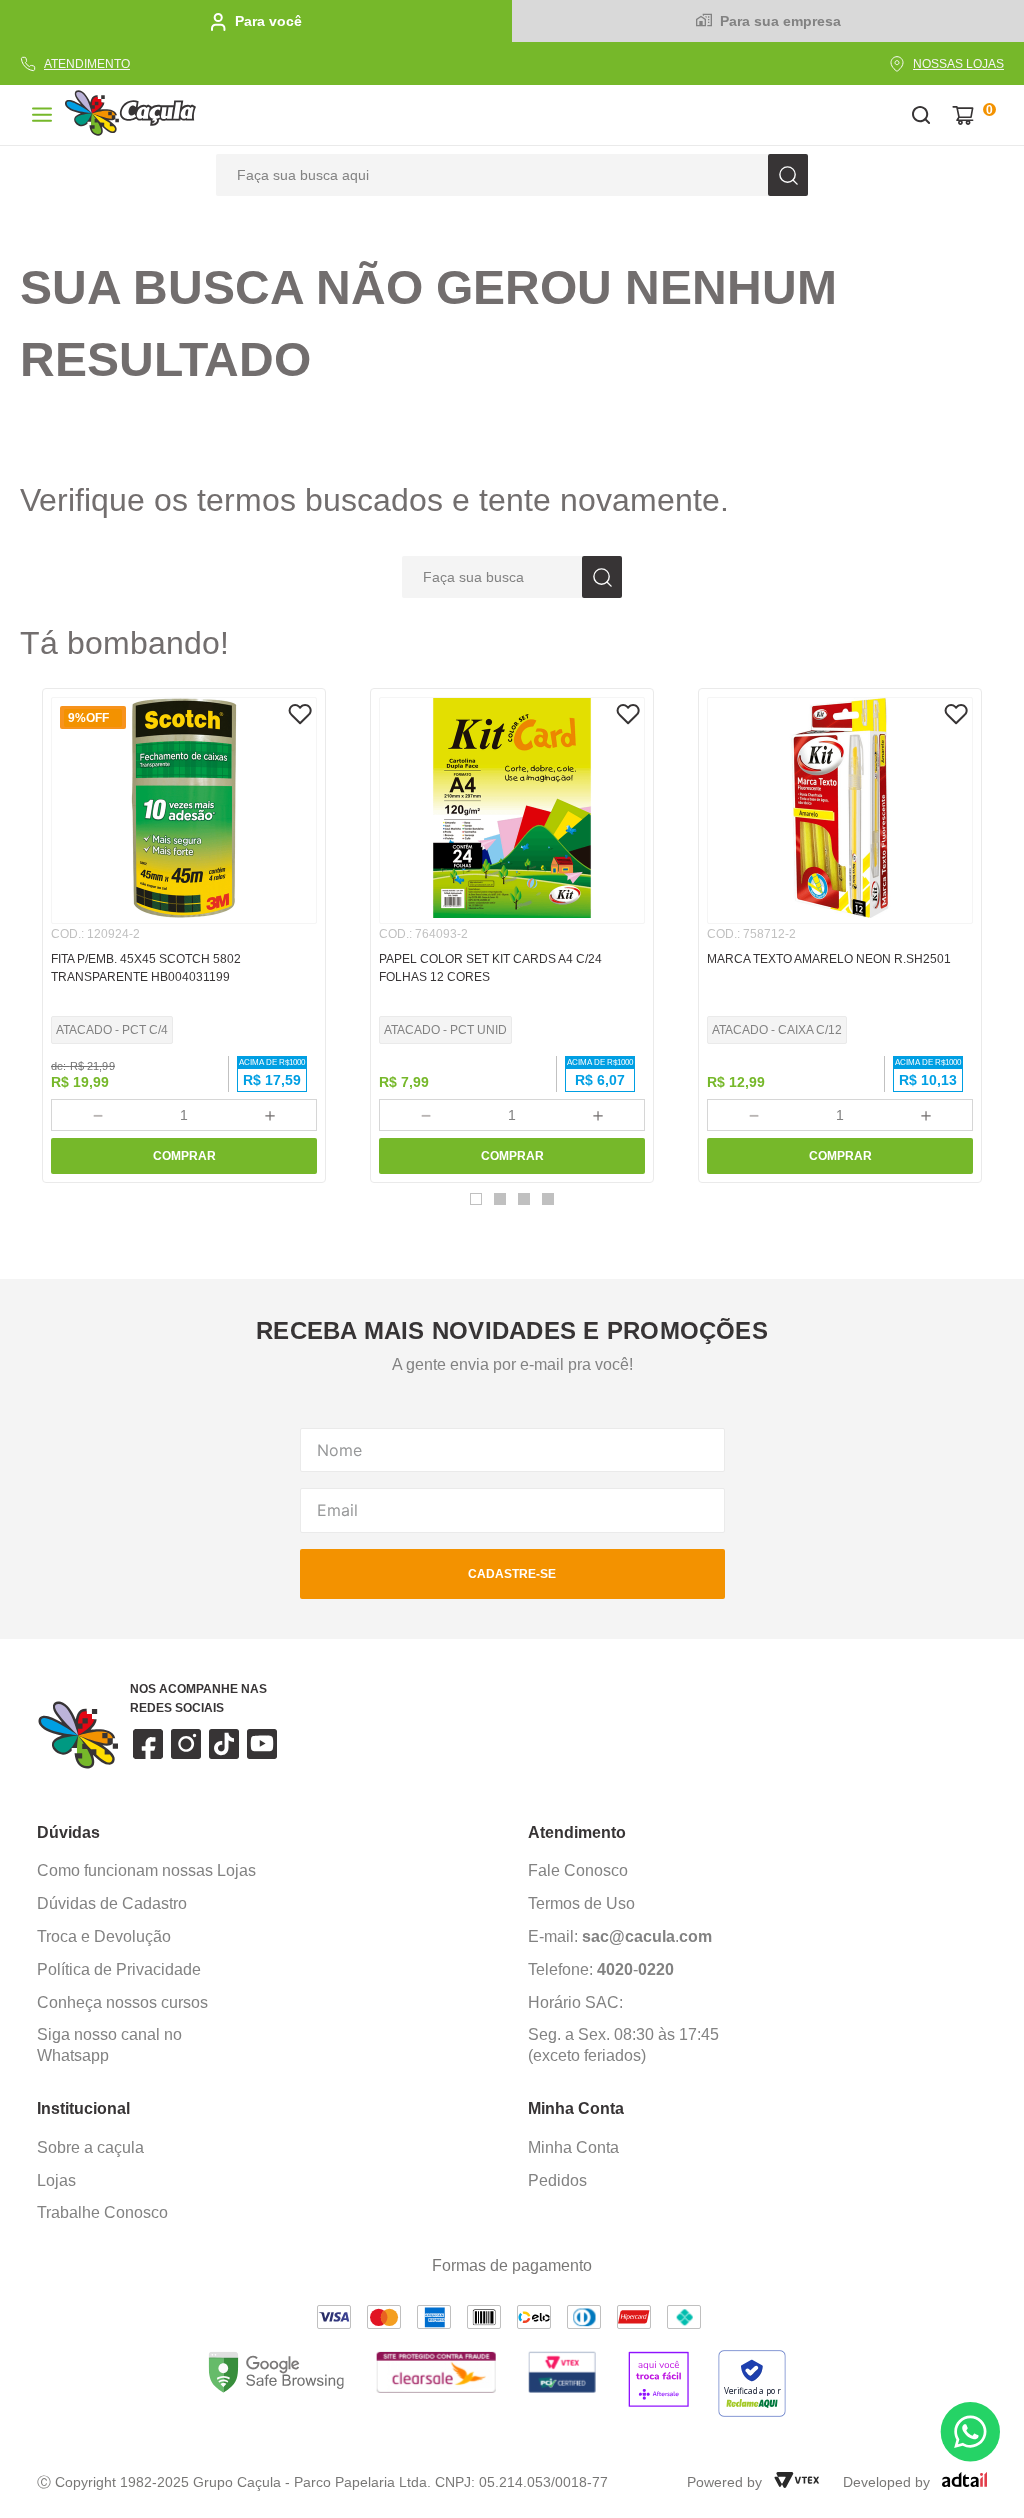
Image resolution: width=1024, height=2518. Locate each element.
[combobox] (512, 175)
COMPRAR (184, 1156)
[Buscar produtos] (788, 175)
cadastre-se (512, 1574)
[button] (476, 1199)
